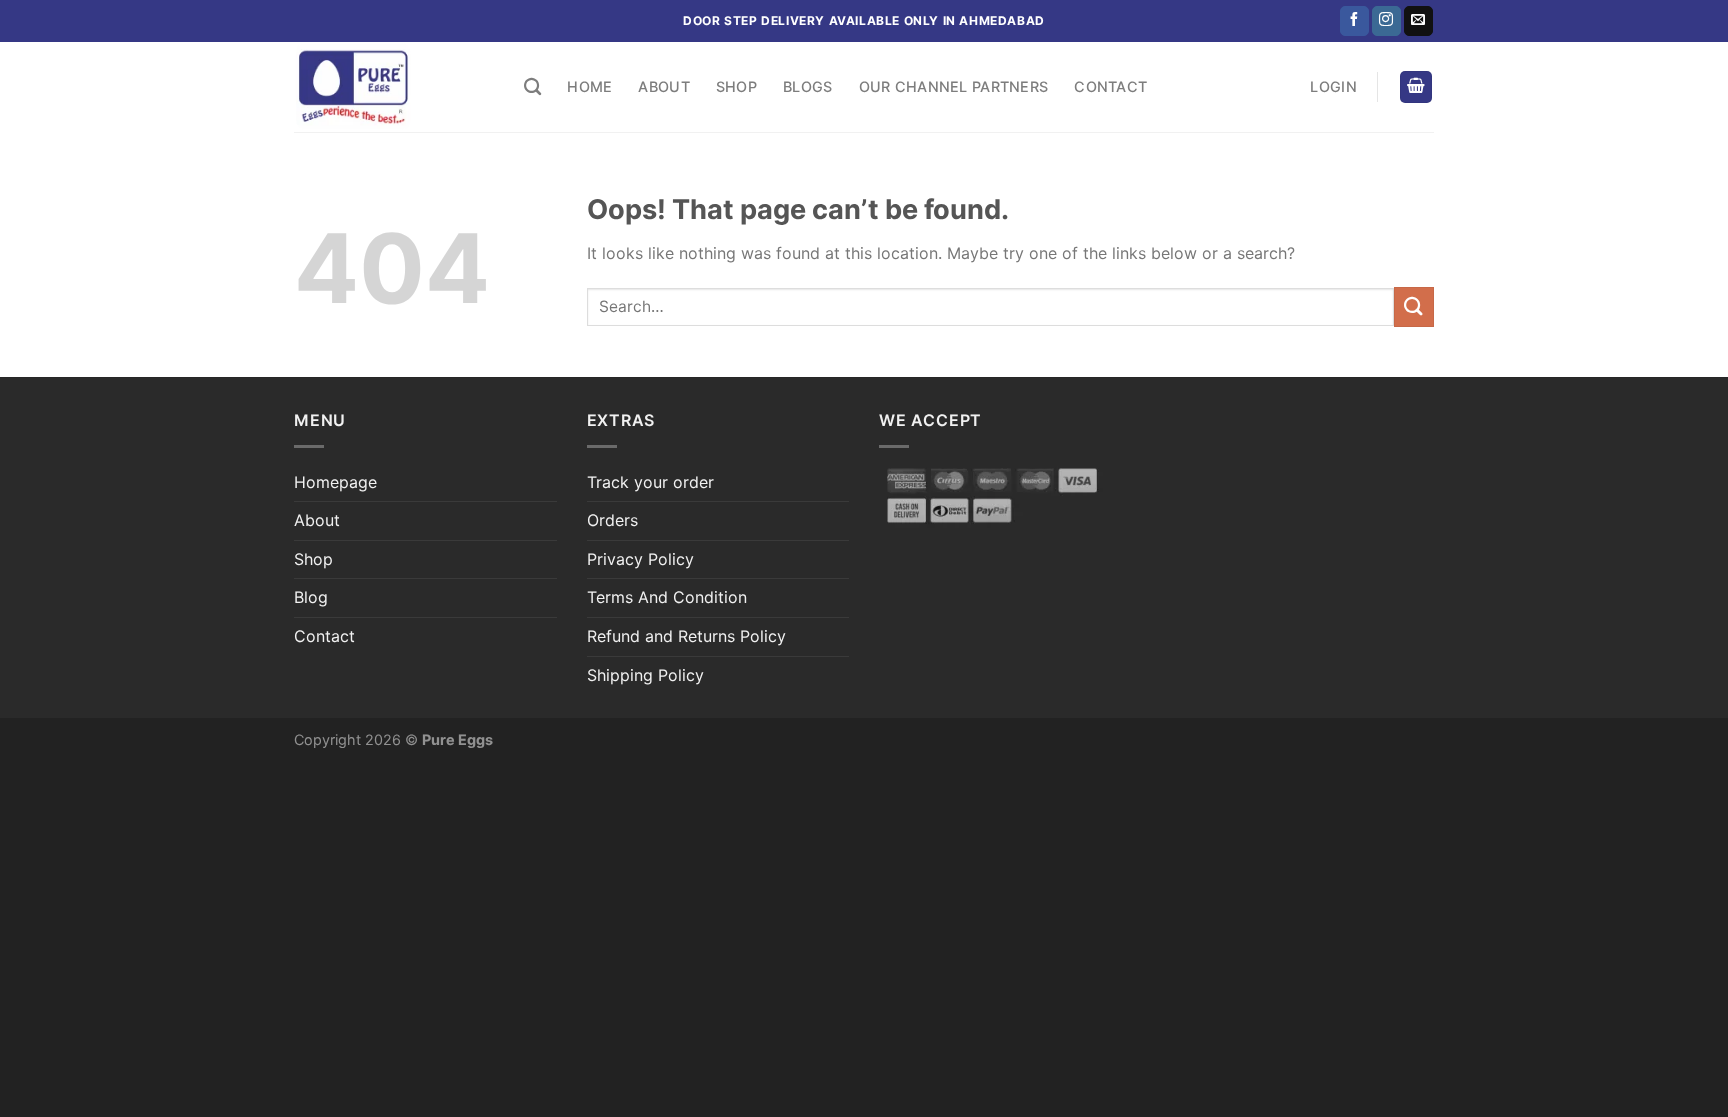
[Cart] (1416, 87)
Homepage (335, 482)
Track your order (650, 482)
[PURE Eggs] (394, 87)
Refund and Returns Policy (686, 636)
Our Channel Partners (954, 86)
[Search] (532, 87)
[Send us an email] (1418, 21)
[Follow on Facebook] (1354, 21)
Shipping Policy (645, 675)
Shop (736, 86)
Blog (311, 597)
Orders (612, 520)
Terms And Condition (667, 597)
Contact (1110, 86)
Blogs (807, 86)
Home (589, 86)
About (663, 86)
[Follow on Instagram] (1386, 21)
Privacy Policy (640, 559)
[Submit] (1414, 306)
